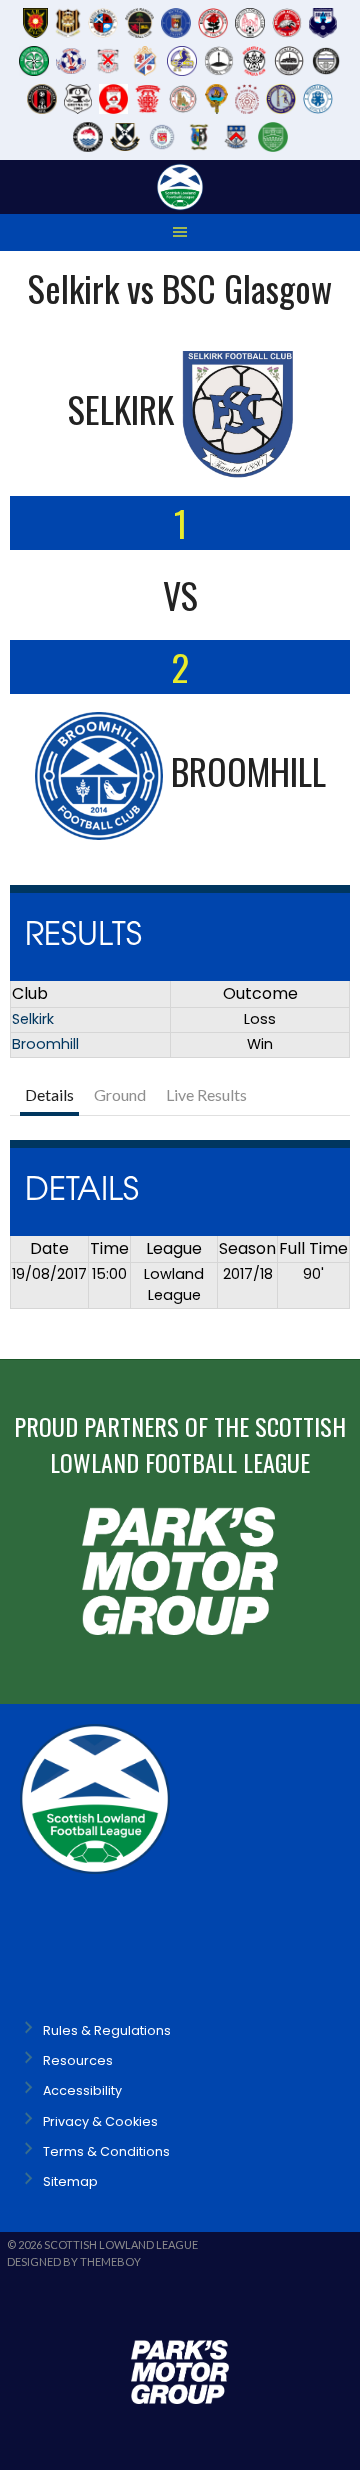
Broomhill (45, 1044)
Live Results (206, 1094)
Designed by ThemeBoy (74, 2261)
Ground (120, 1094)
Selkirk (33, 1019)
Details (49, 1094)
